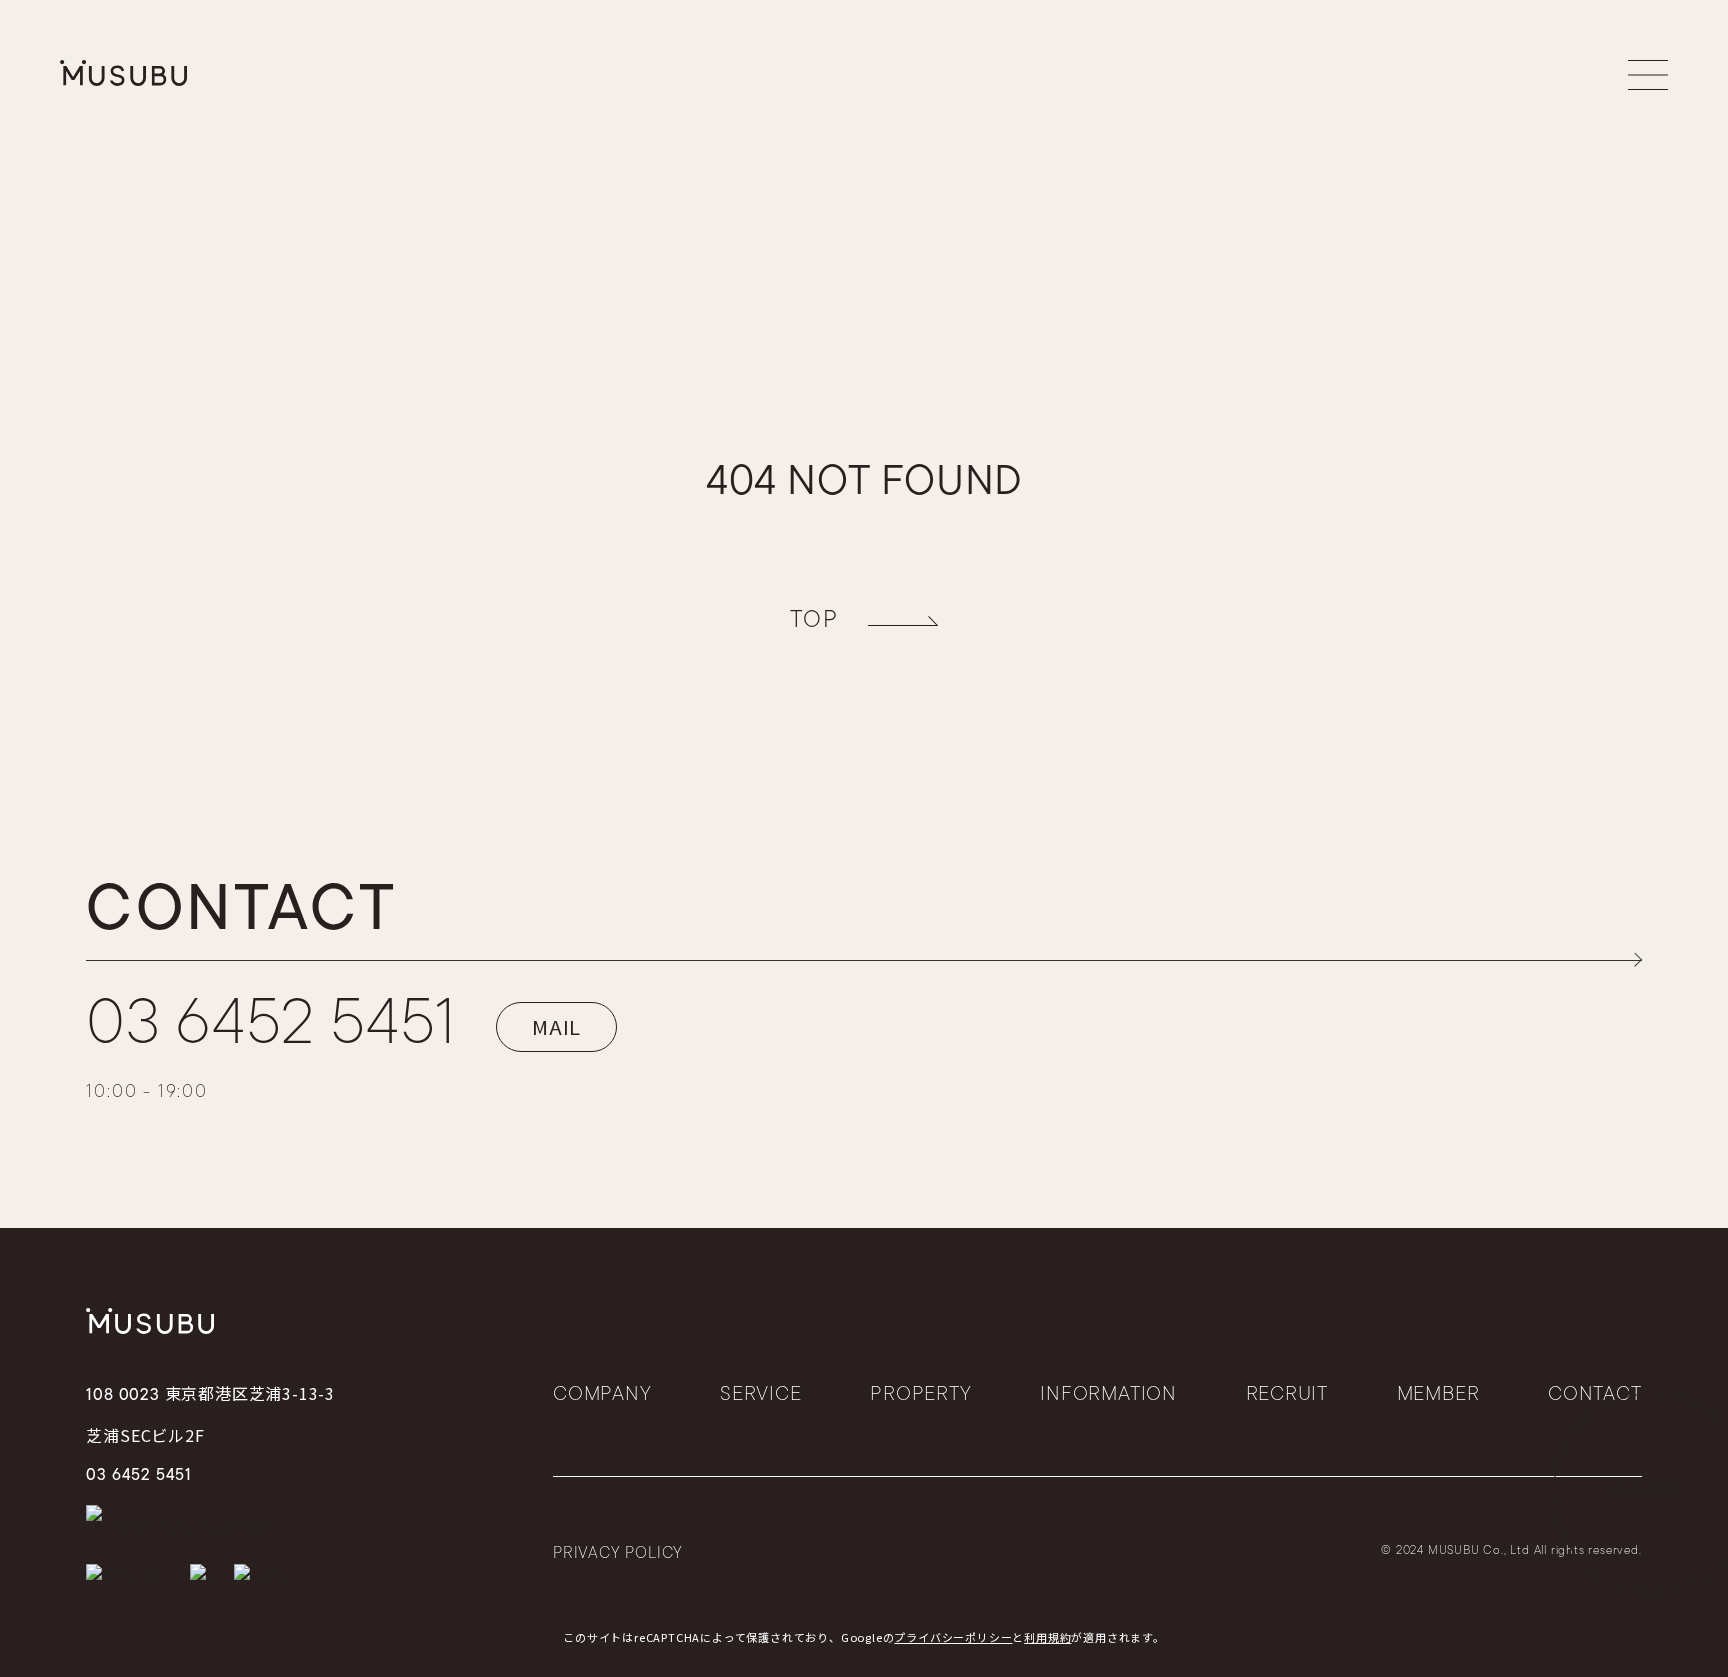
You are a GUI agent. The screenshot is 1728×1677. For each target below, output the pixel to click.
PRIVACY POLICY (618, 1554)
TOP (814, 621)
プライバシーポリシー (953, 1637)
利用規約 (1047, 1637)
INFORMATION (1108, 1395)
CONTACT (1595, 1395)
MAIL (556, 1026)
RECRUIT (1287, 1395)
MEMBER (1438, 1395)
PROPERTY (920, 1395)
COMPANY (602, 1395)
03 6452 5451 (271, 1027)
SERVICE (761, 1395)
